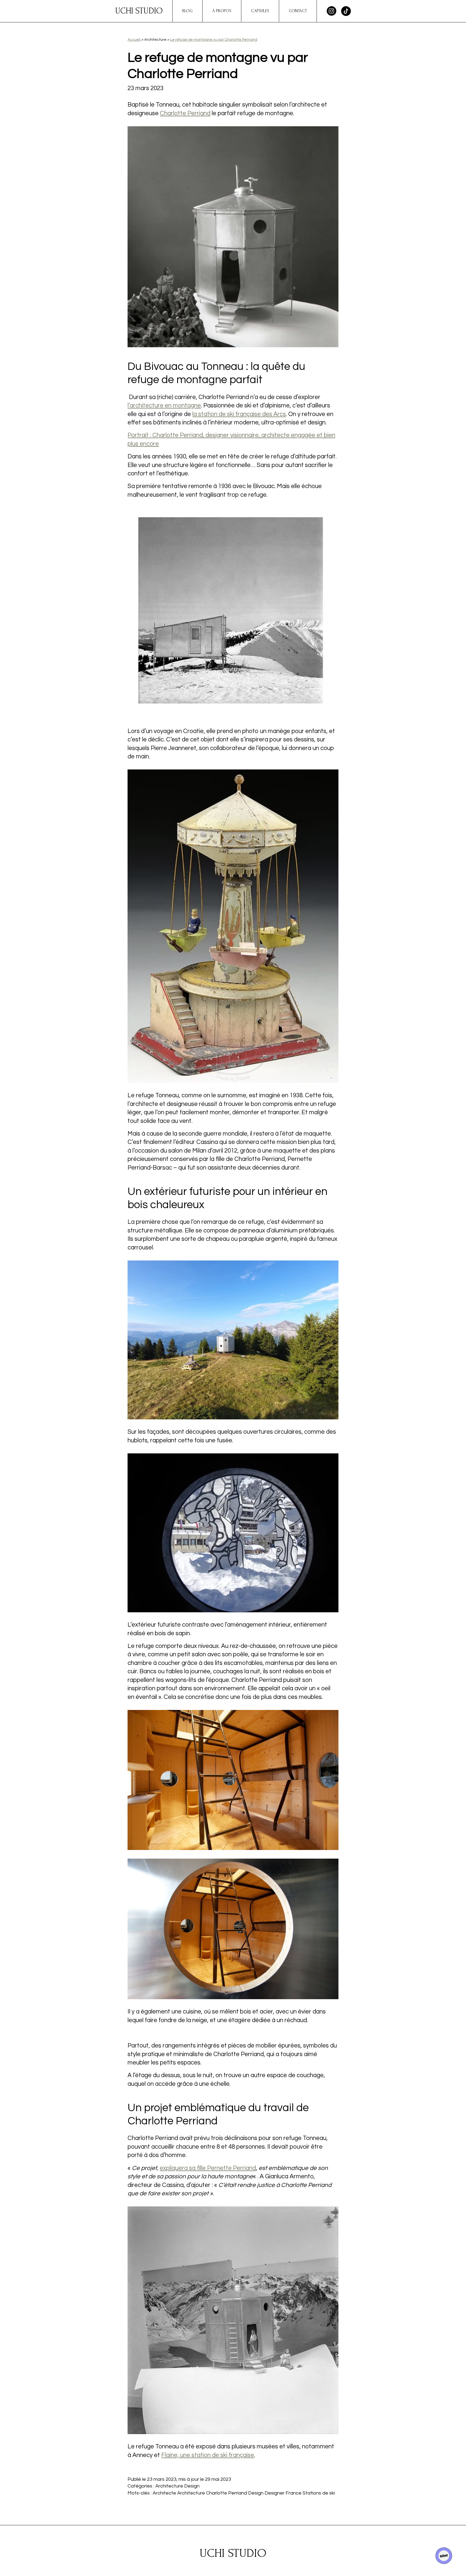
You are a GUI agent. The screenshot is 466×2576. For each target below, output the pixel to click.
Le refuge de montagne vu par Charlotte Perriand (214, 40)
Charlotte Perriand (185, 113)
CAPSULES (260, 11)
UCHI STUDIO (139, 11)
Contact (298, 11)
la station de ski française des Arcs (239, 414)
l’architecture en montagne (164, 406)
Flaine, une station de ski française (208, 2455)
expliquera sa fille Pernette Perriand (208, 2168)
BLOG (187, 11)
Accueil (134, 40)
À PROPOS (222, 11)
